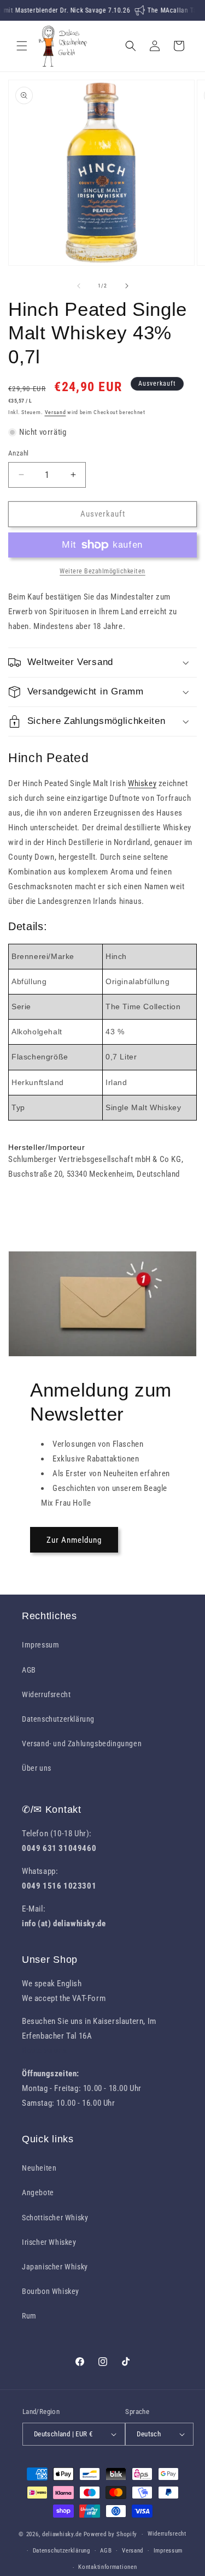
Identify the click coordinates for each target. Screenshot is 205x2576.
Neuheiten (39, 2168)
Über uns (37, 1768)
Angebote (38, 2192)
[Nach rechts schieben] (127, 286)
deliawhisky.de (62, 2534)
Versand (55, 412)
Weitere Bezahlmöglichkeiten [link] (102, 571)
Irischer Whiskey (49, 2242)
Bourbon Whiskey (51, 2291)
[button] (22, 46)
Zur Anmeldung (74, 1540)
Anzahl (18, 453)
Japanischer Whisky (55, 2267)
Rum (29, 2316)
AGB (29, 1670)
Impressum (40, 1645)
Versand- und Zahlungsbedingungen (82, 1744)
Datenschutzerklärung (58, 1719)
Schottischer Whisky (55, 2218)
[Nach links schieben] (79, 286)
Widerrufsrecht (46, 1694)
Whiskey (142, 783)
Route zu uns (44, 2051)
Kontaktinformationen (107, 2567)
